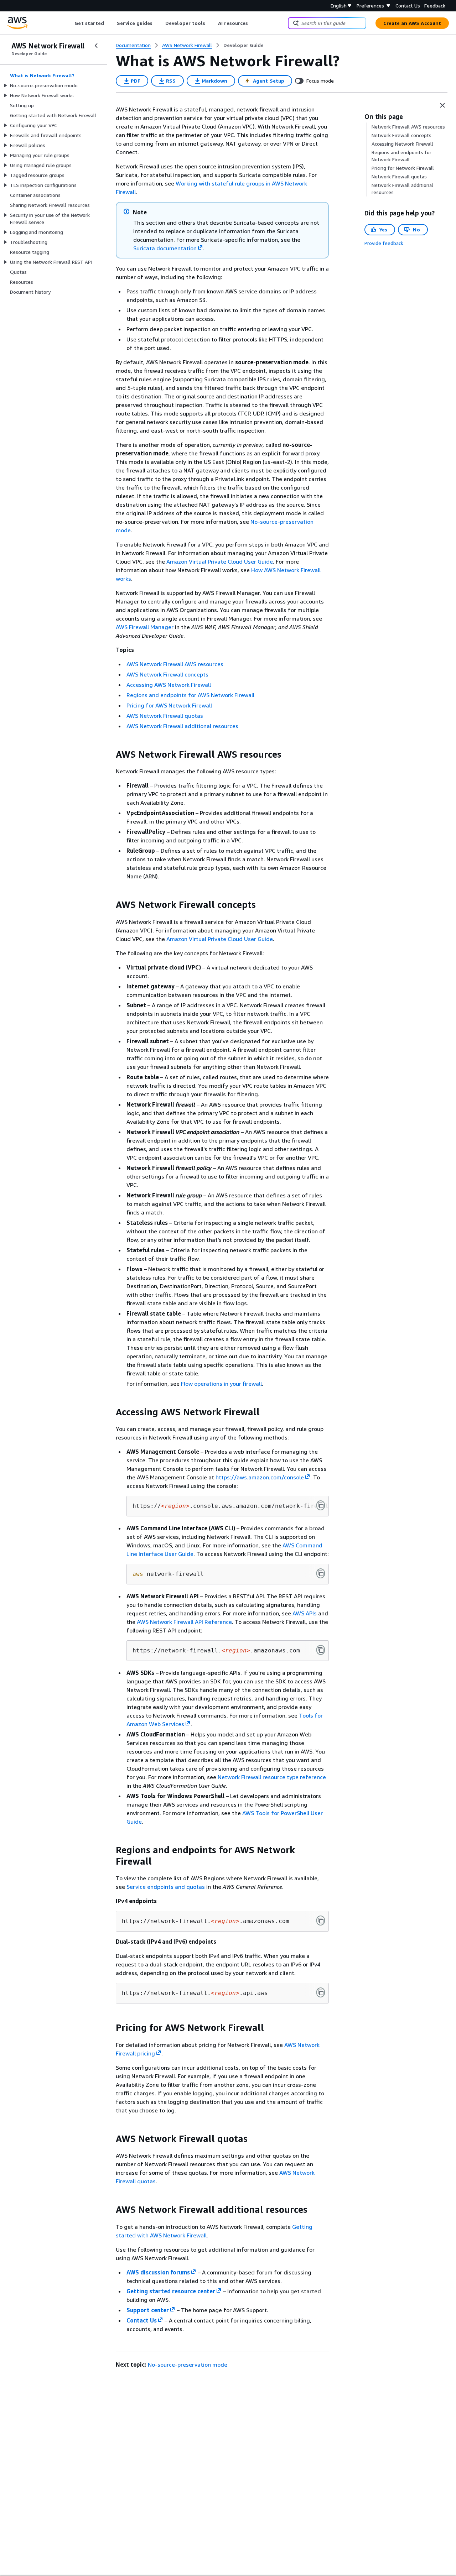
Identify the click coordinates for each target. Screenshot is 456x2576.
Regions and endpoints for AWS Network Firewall (190, 695)
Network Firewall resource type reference (272, 1777)
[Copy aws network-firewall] (321, 1573)
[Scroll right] (253, 23)
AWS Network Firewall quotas (165, 716)
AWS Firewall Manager (145, 627)
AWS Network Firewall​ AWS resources (175, 664)
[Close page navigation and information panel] (442, 105)
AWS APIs (305, 1613)
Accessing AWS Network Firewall (169, 685)
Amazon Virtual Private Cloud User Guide (220, 561)
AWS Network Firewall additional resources (182, 726)
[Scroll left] (69, 23)
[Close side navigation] (96, 46)
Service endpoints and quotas (166, 1887)
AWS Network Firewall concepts (167, 674)
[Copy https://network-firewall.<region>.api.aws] (321, 1992)
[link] (243, 45)
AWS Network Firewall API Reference (184, 1622)
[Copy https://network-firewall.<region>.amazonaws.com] (321, 1650)
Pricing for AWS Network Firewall (169, 705)
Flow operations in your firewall (221, 1384)
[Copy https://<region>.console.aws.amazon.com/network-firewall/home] (321, 1505)
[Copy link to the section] (110, 754)
